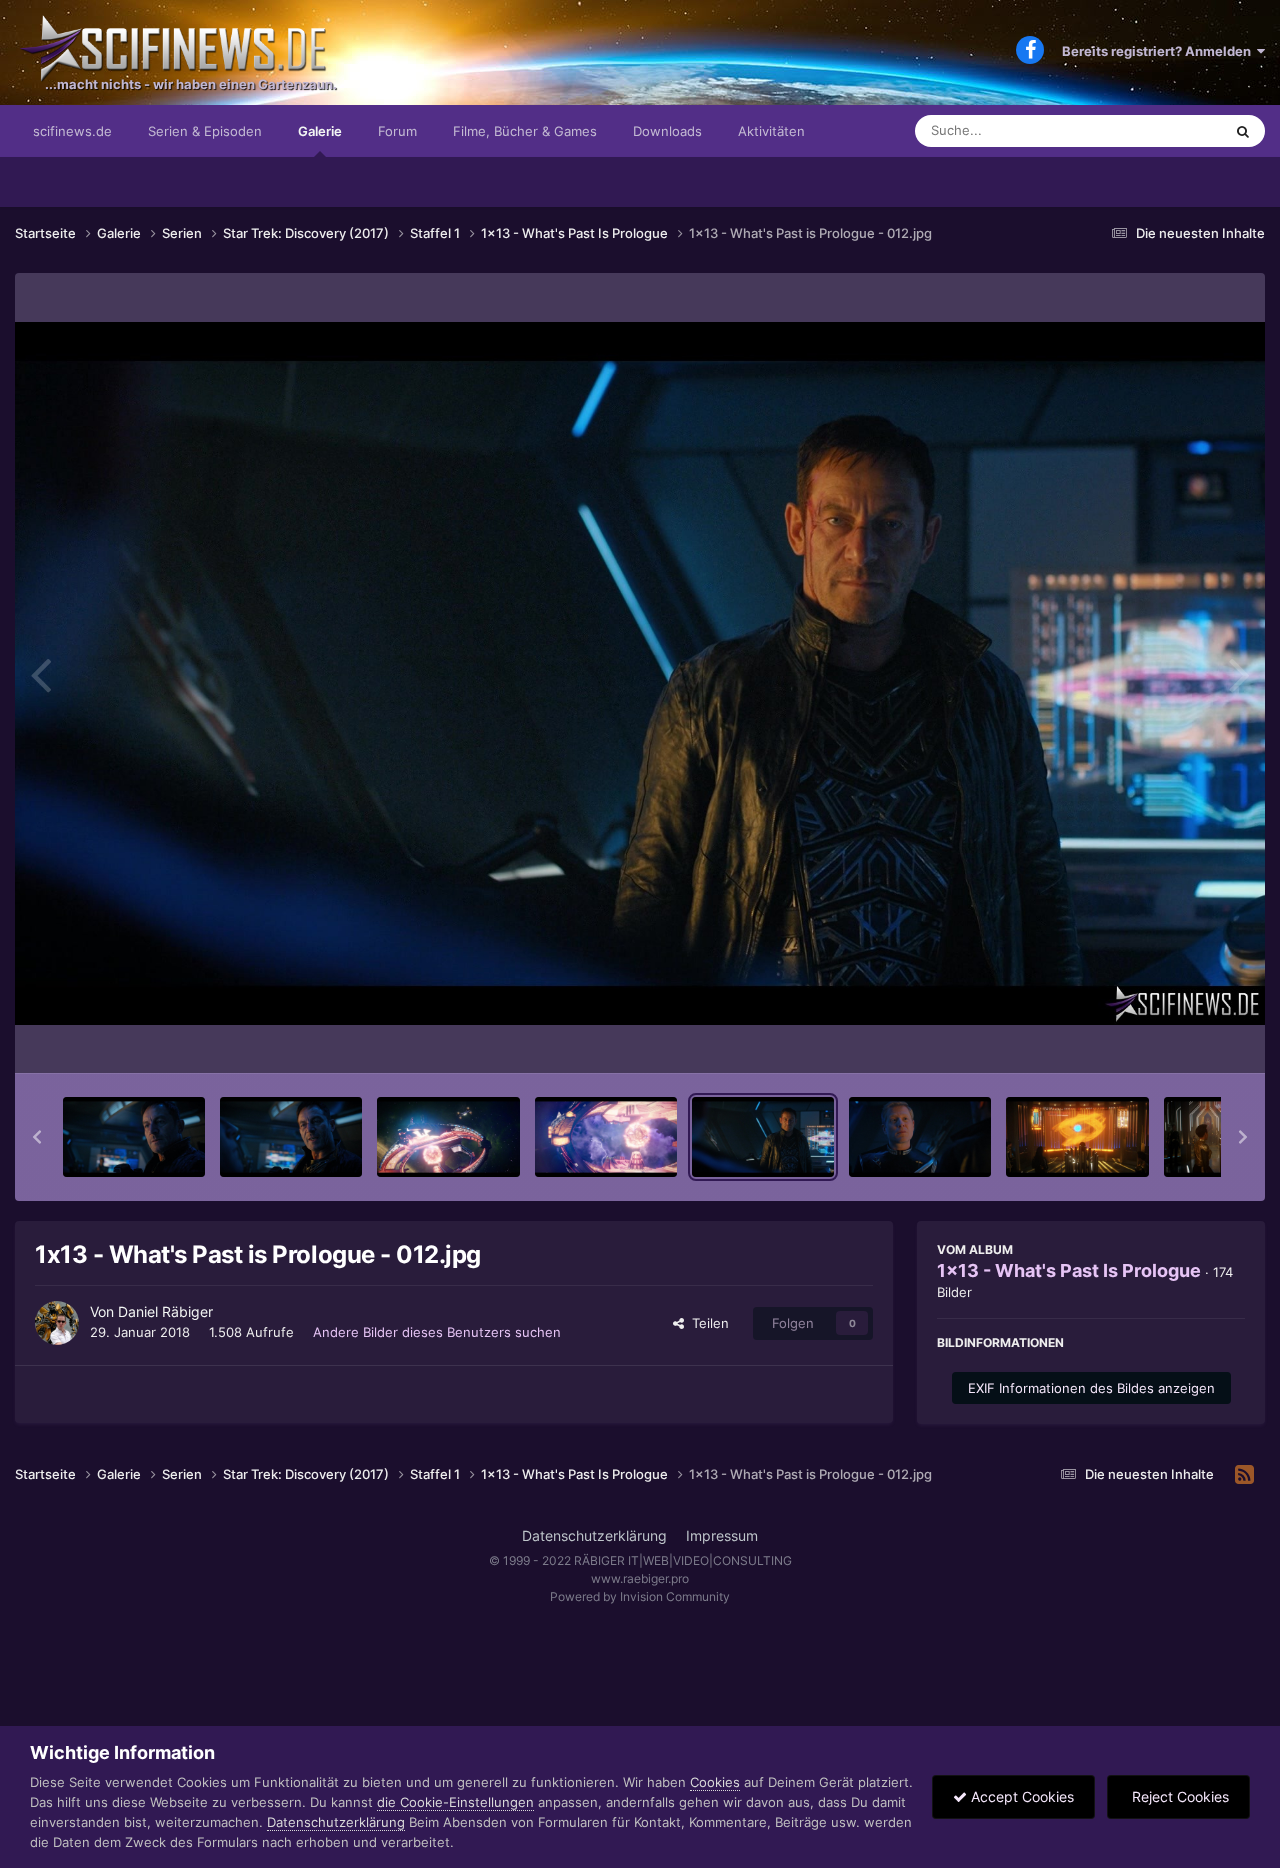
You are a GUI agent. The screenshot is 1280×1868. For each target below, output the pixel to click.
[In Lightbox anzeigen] (640, 673)
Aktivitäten (771, 131)
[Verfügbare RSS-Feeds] (1244, 1475)
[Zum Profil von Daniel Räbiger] (57, 1323)
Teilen (706, 1323)
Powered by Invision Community (640, 1596)
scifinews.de (72, 131)
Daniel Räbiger (165, 1311)
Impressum (722, 1535)
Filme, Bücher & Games (525, 131)
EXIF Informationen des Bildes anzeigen (1091, 1388)
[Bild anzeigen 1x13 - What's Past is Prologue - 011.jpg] (606, 1137)
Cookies (715, 1782)
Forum (397, 131)
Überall (1174, 130)
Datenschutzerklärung (594, 1535)
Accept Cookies (1020, 1796)
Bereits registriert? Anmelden (1159, 51)
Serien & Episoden (205, 131)
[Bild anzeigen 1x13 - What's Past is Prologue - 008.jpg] (134, 1137)
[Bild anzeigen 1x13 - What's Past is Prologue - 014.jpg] (1077, 1137)
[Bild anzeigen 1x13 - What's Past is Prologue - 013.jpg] (920, 1137)
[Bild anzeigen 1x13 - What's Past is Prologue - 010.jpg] (448, 1137)
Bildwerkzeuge (1174, 1037)
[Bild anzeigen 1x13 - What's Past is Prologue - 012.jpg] (763, 1137)
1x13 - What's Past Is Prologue (1069, 1270)
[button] (37, 1137)
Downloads (667, 131)
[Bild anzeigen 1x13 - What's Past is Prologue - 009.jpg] (291, 1137)
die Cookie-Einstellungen (455, 1802)
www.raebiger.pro (640, 1578)
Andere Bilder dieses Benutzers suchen (437, 1332)
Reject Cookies (1178, 1796)
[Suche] (1243, 131)
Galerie (320, 131)
